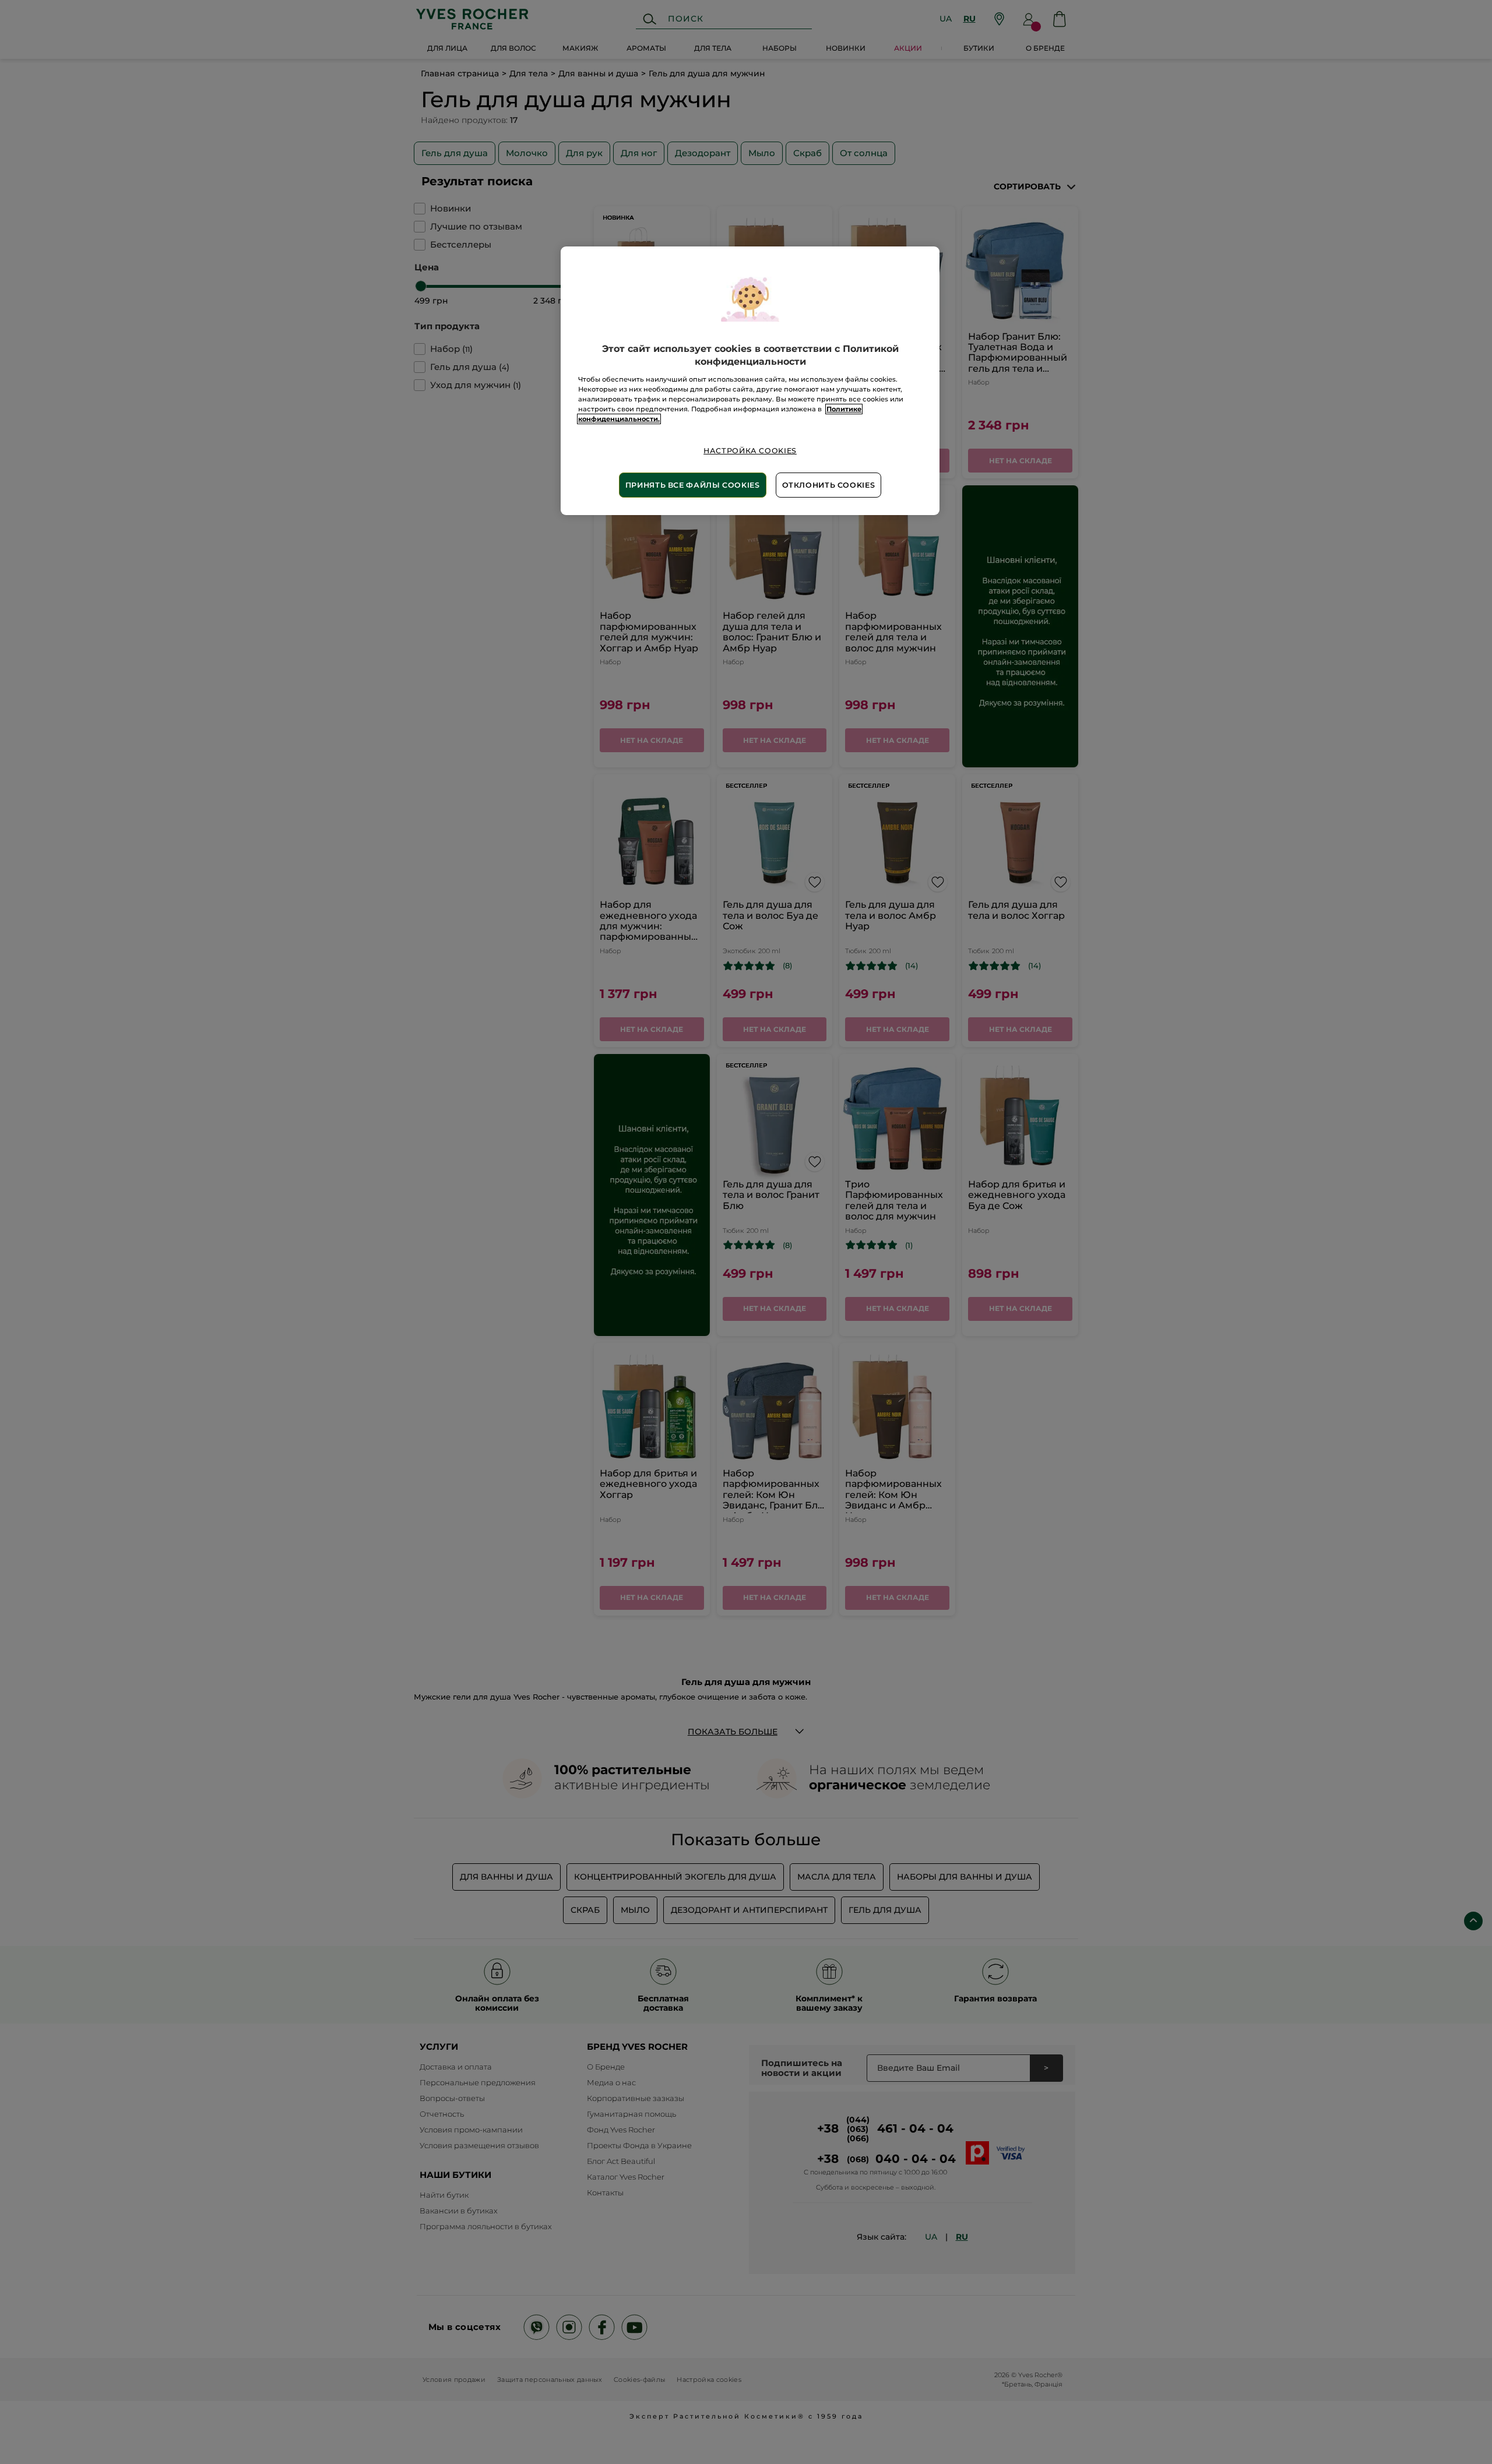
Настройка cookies (750, 451)
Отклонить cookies (829, 485)
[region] (750, 381)
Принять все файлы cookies (693, 485)
